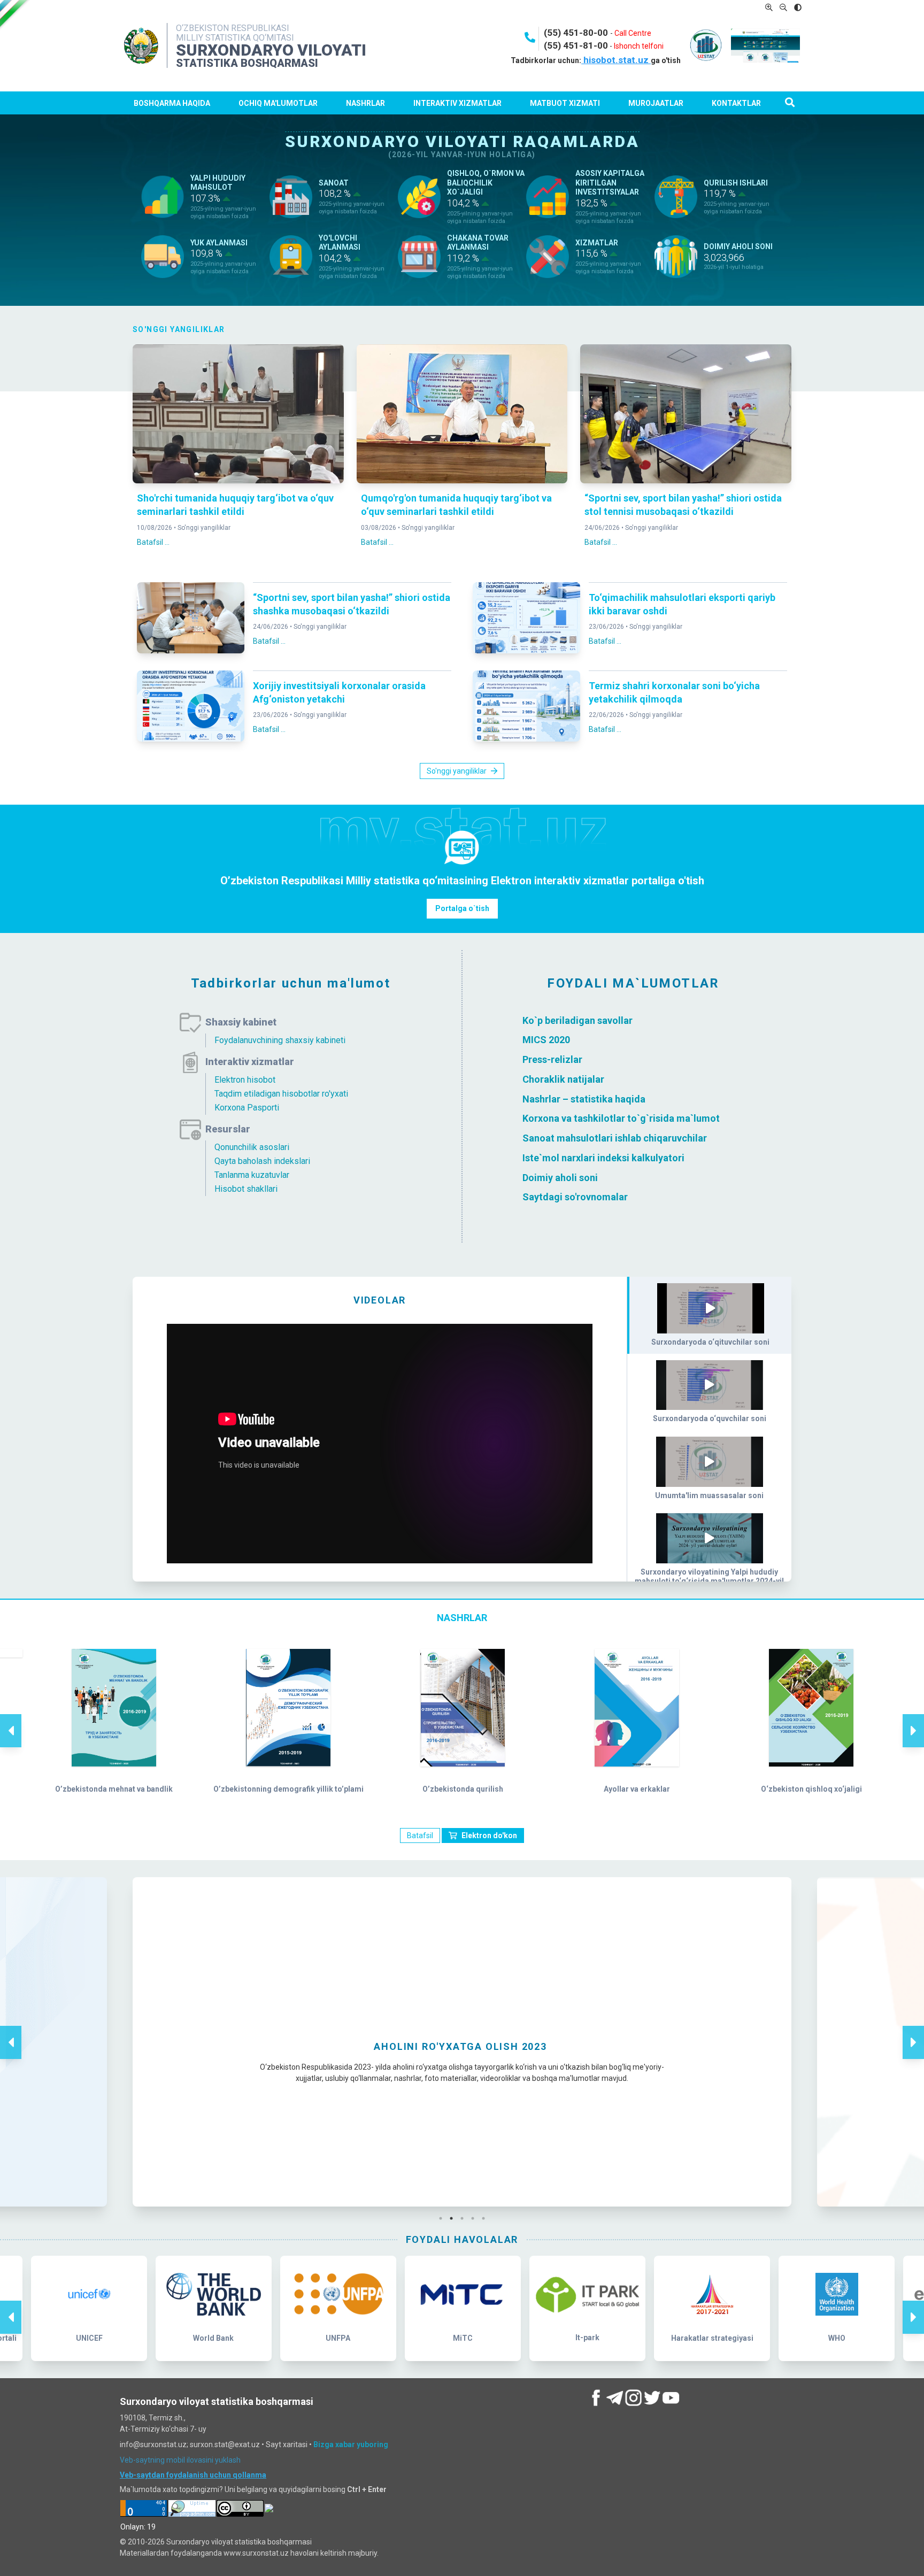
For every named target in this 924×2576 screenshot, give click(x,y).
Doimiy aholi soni (560, 1177)
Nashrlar (365, 103)
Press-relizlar (552, 1059)
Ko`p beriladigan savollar (577, 1020)
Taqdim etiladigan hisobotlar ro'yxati (281, 1094)
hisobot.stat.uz (616, 60)
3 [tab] (465, 2218)
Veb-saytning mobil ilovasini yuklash (180, 2460)
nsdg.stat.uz (462, 2164)
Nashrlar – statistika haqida (584, 1098)
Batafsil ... (153, 542)
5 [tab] (486, 2218)
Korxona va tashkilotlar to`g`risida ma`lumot (621, 1118)
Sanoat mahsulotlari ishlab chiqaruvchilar (615, 1138)
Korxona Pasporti (247, 1108)
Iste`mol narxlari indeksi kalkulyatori (603, 1158)
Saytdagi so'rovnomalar (575, 1197)
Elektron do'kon (489, 1835)
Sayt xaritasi (287, 2444)
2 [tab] (454, 2218)
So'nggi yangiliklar (204, 528)
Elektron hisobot (245, 1080)
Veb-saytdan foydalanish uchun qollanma (193, 2475)
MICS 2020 (546, 1040)
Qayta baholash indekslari (262, 1161)
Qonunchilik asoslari (252, 1147)
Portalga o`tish (462, 908)
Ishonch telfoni (639, 46)
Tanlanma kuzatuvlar (252, 1175)
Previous (11, 1719)
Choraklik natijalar (563, 1079)
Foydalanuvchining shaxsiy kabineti (280, 1040)
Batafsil (420, 1835)
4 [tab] (475, 2218)
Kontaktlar (736, 103)
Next (913, 1719)
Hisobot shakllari (246, 1189)
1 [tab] (443, 2218)
